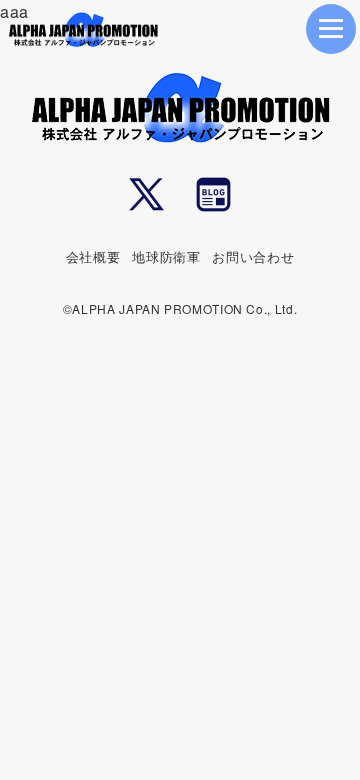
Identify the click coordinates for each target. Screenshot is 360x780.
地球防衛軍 (166, 256)
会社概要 (93, 256)
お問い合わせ (253, 256)
